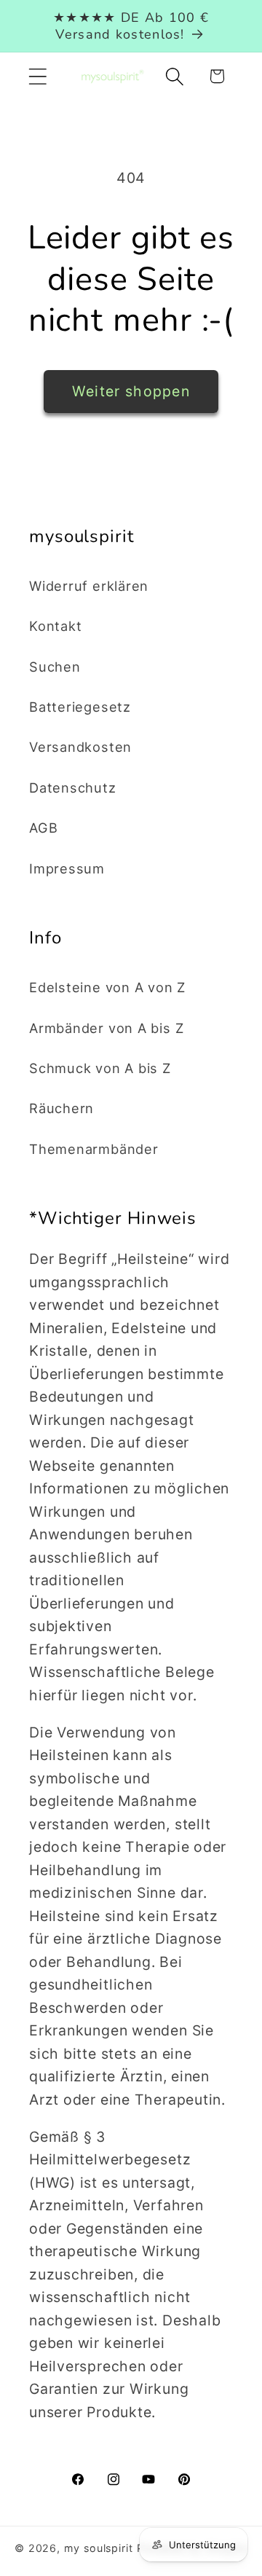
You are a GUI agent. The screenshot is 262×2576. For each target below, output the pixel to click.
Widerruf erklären (89, 586)
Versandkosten (80, 747)
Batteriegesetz (80, 707)
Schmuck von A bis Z (100, 1068)
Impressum (67, 868)
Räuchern (61, 1108)
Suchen (55, 667)
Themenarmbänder (94, 1149)
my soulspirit (100, 2548)
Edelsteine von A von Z (107, 987)
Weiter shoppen (131, 391)
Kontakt (55, 626)
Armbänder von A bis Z (106, 1028)
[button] (37, 76)
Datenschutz (73, 788)
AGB (43, 828)
